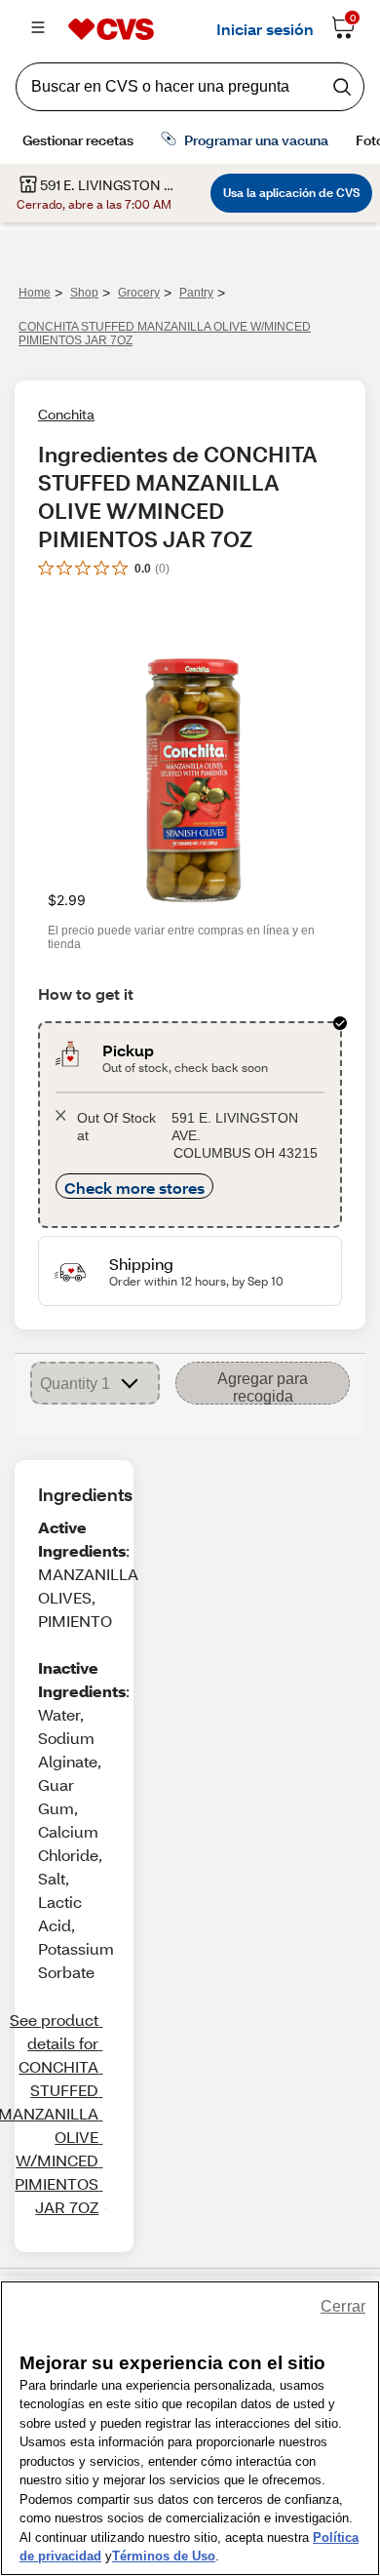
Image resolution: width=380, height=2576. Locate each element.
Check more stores (134, 1188)
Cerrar (343, 2306)
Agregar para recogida (263, 1387)
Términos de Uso (164, 2556)
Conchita (66, 414)
